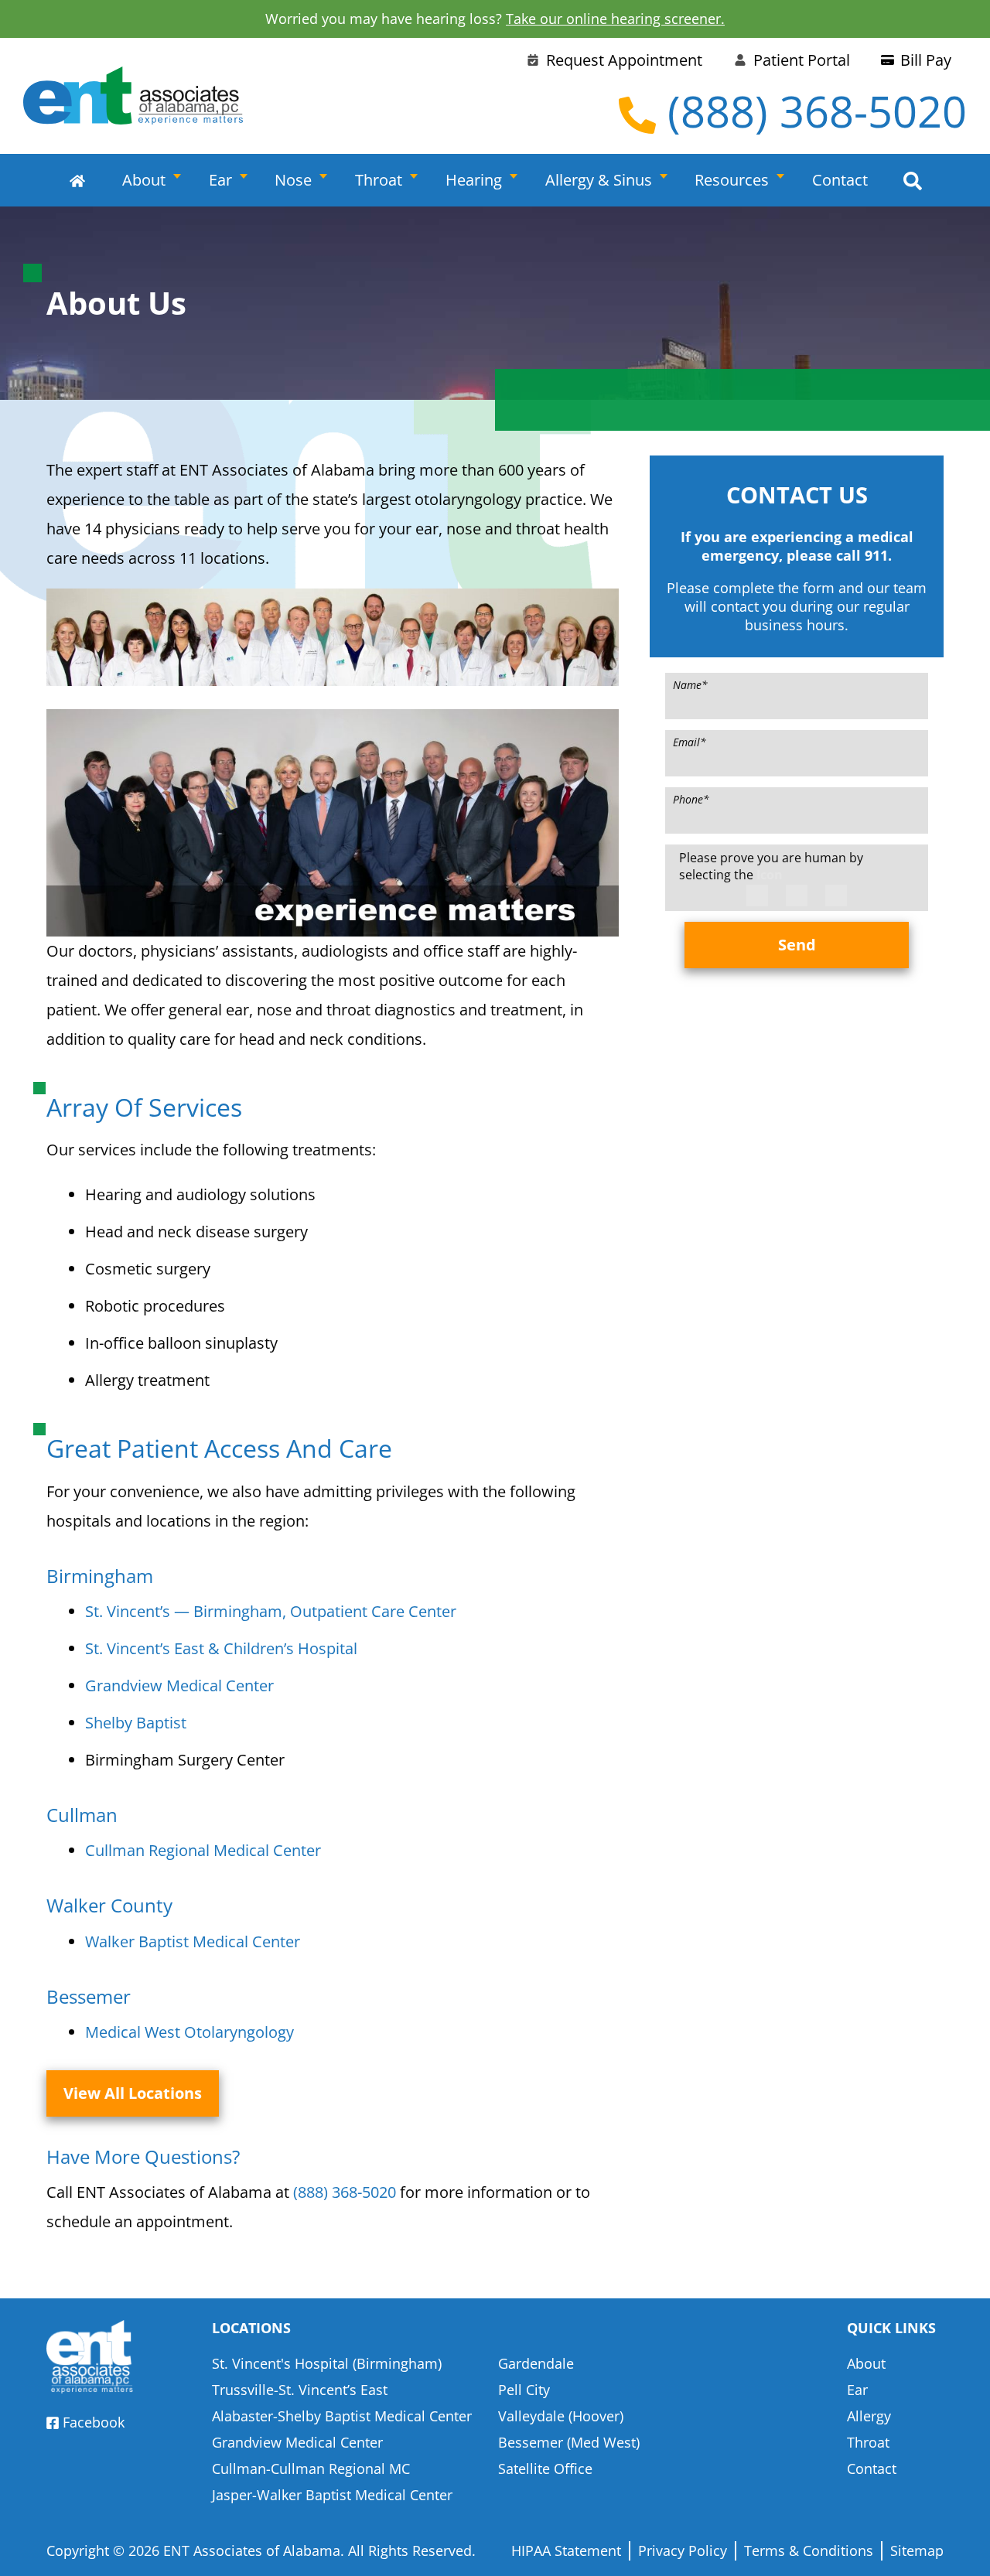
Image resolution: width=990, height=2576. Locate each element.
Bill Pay (926, 60)
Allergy (869, 2416)
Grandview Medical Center (179, 1685)
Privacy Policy (683, 2550)
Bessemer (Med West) (569, 2442)
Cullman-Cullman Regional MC (311, 2469)
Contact (840, 180)
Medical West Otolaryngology (189, 2032)
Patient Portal (802, 60)
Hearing (474, 180)
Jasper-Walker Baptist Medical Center (332, 2495)
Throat (379, 180)
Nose (293, 180)
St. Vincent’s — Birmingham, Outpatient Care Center (271, 1611)
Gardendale (536, 2363)
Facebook (94, 2422)
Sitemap (917, 2550)
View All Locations (133, 2093)
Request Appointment (624, 60)
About (144, 180)
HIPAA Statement (566, 2550)
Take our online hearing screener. (615, 19)
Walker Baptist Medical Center (193, 1941)
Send (797, 945)
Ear (220, 180)
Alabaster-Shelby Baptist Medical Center (342, 2416)
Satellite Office (545, 2469)
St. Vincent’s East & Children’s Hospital (221, 1648)
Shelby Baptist (136, 1723)
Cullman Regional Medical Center (203, 1850)
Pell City (524, 2390)
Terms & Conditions (809, 2550)
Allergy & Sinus (599, 180)
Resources (732, 180)
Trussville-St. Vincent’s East (300, 2390)
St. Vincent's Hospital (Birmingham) (327, 2363)
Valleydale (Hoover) (561, 2416)
